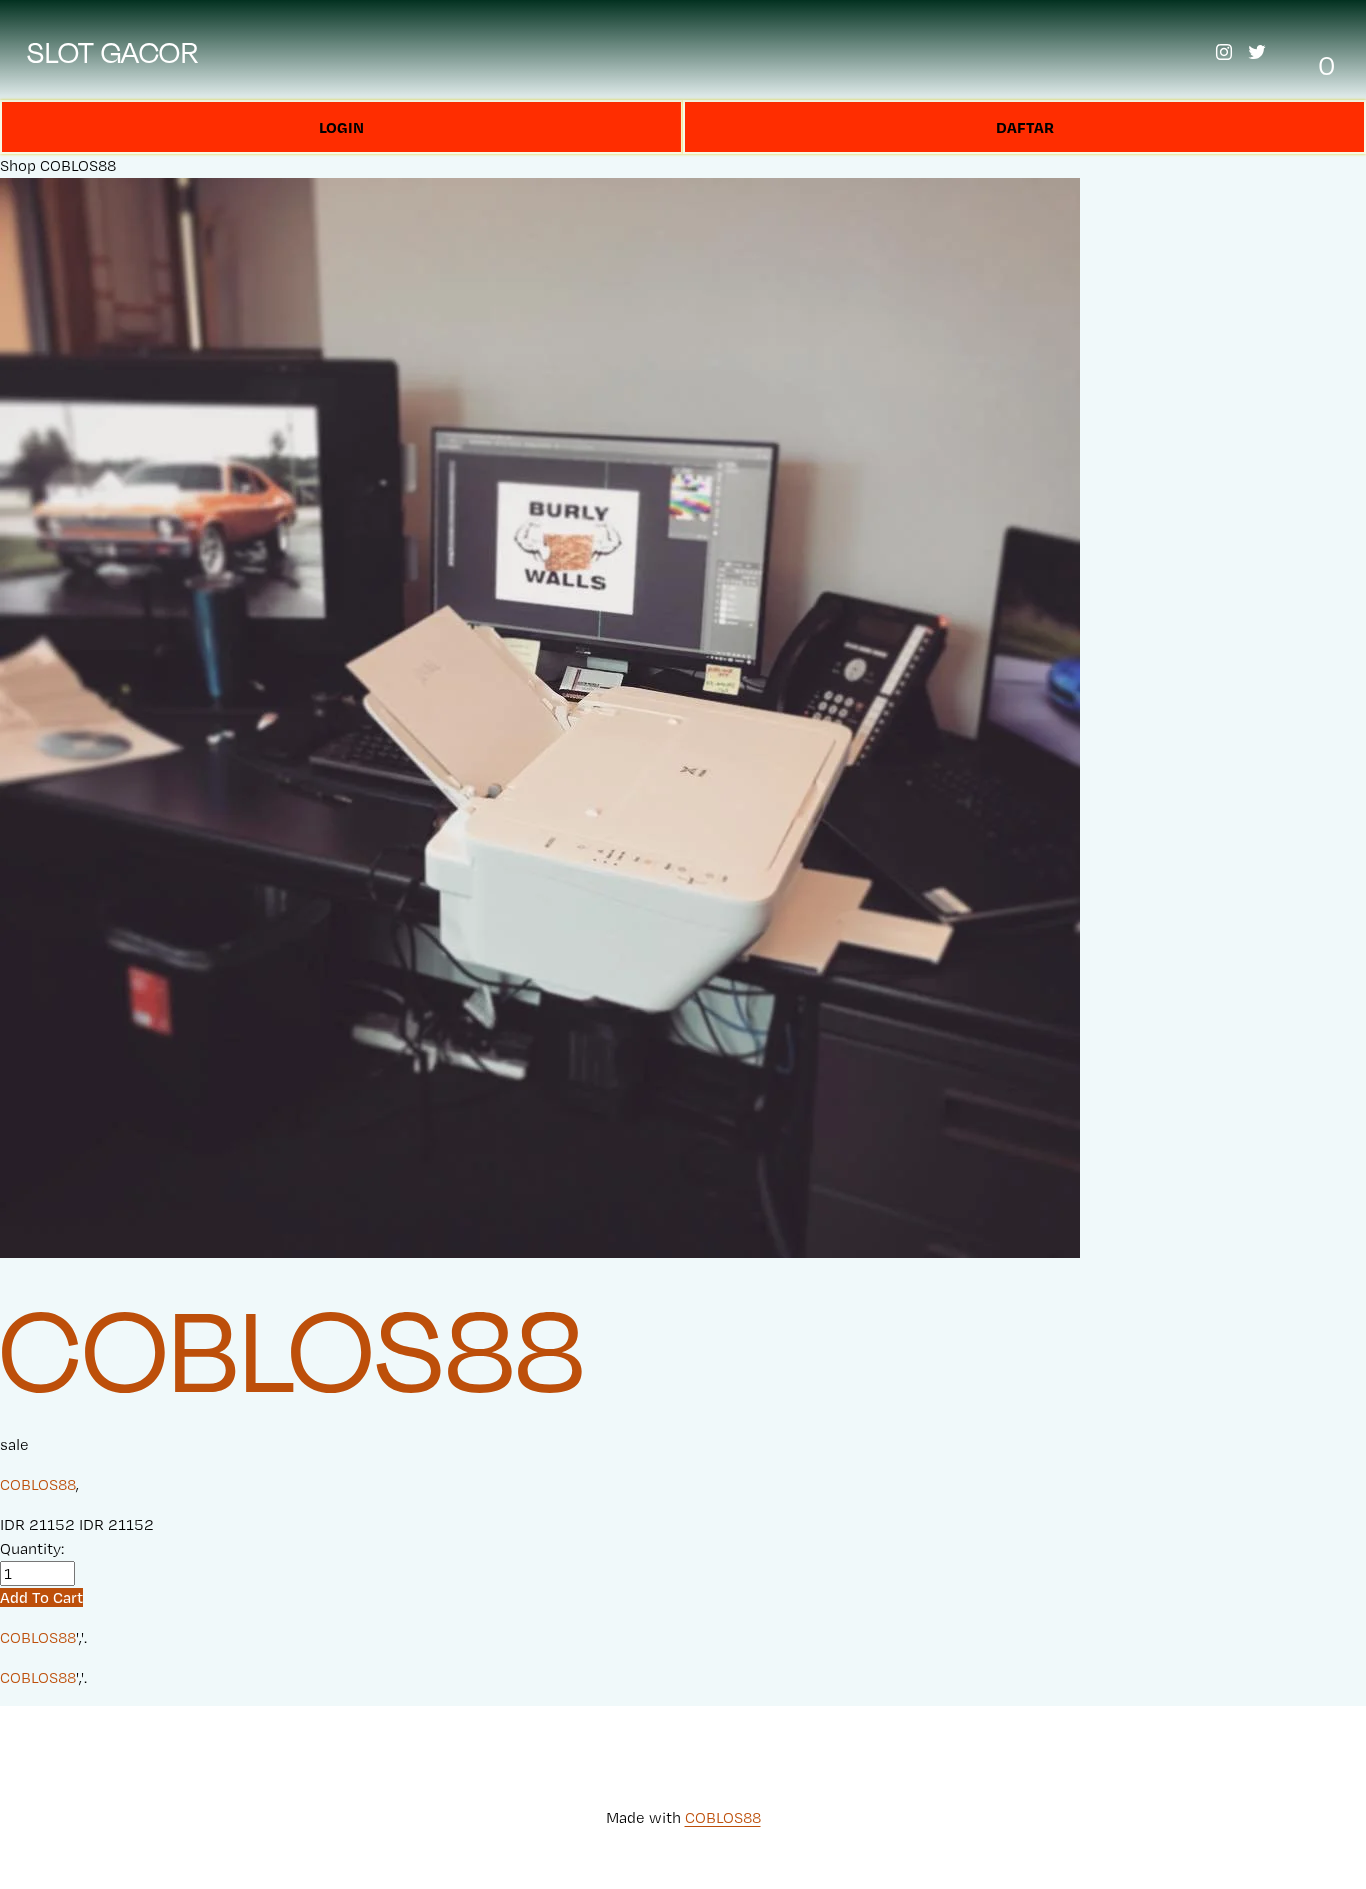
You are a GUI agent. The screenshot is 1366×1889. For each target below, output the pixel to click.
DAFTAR (1025, 127)
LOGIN (341, 127)
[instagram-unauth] (1224, 52)
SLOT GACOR (113, 52)
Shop (18, 165)
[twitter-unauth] (1257, 52)
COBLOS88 (78, 165)
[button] (41, 1597)
